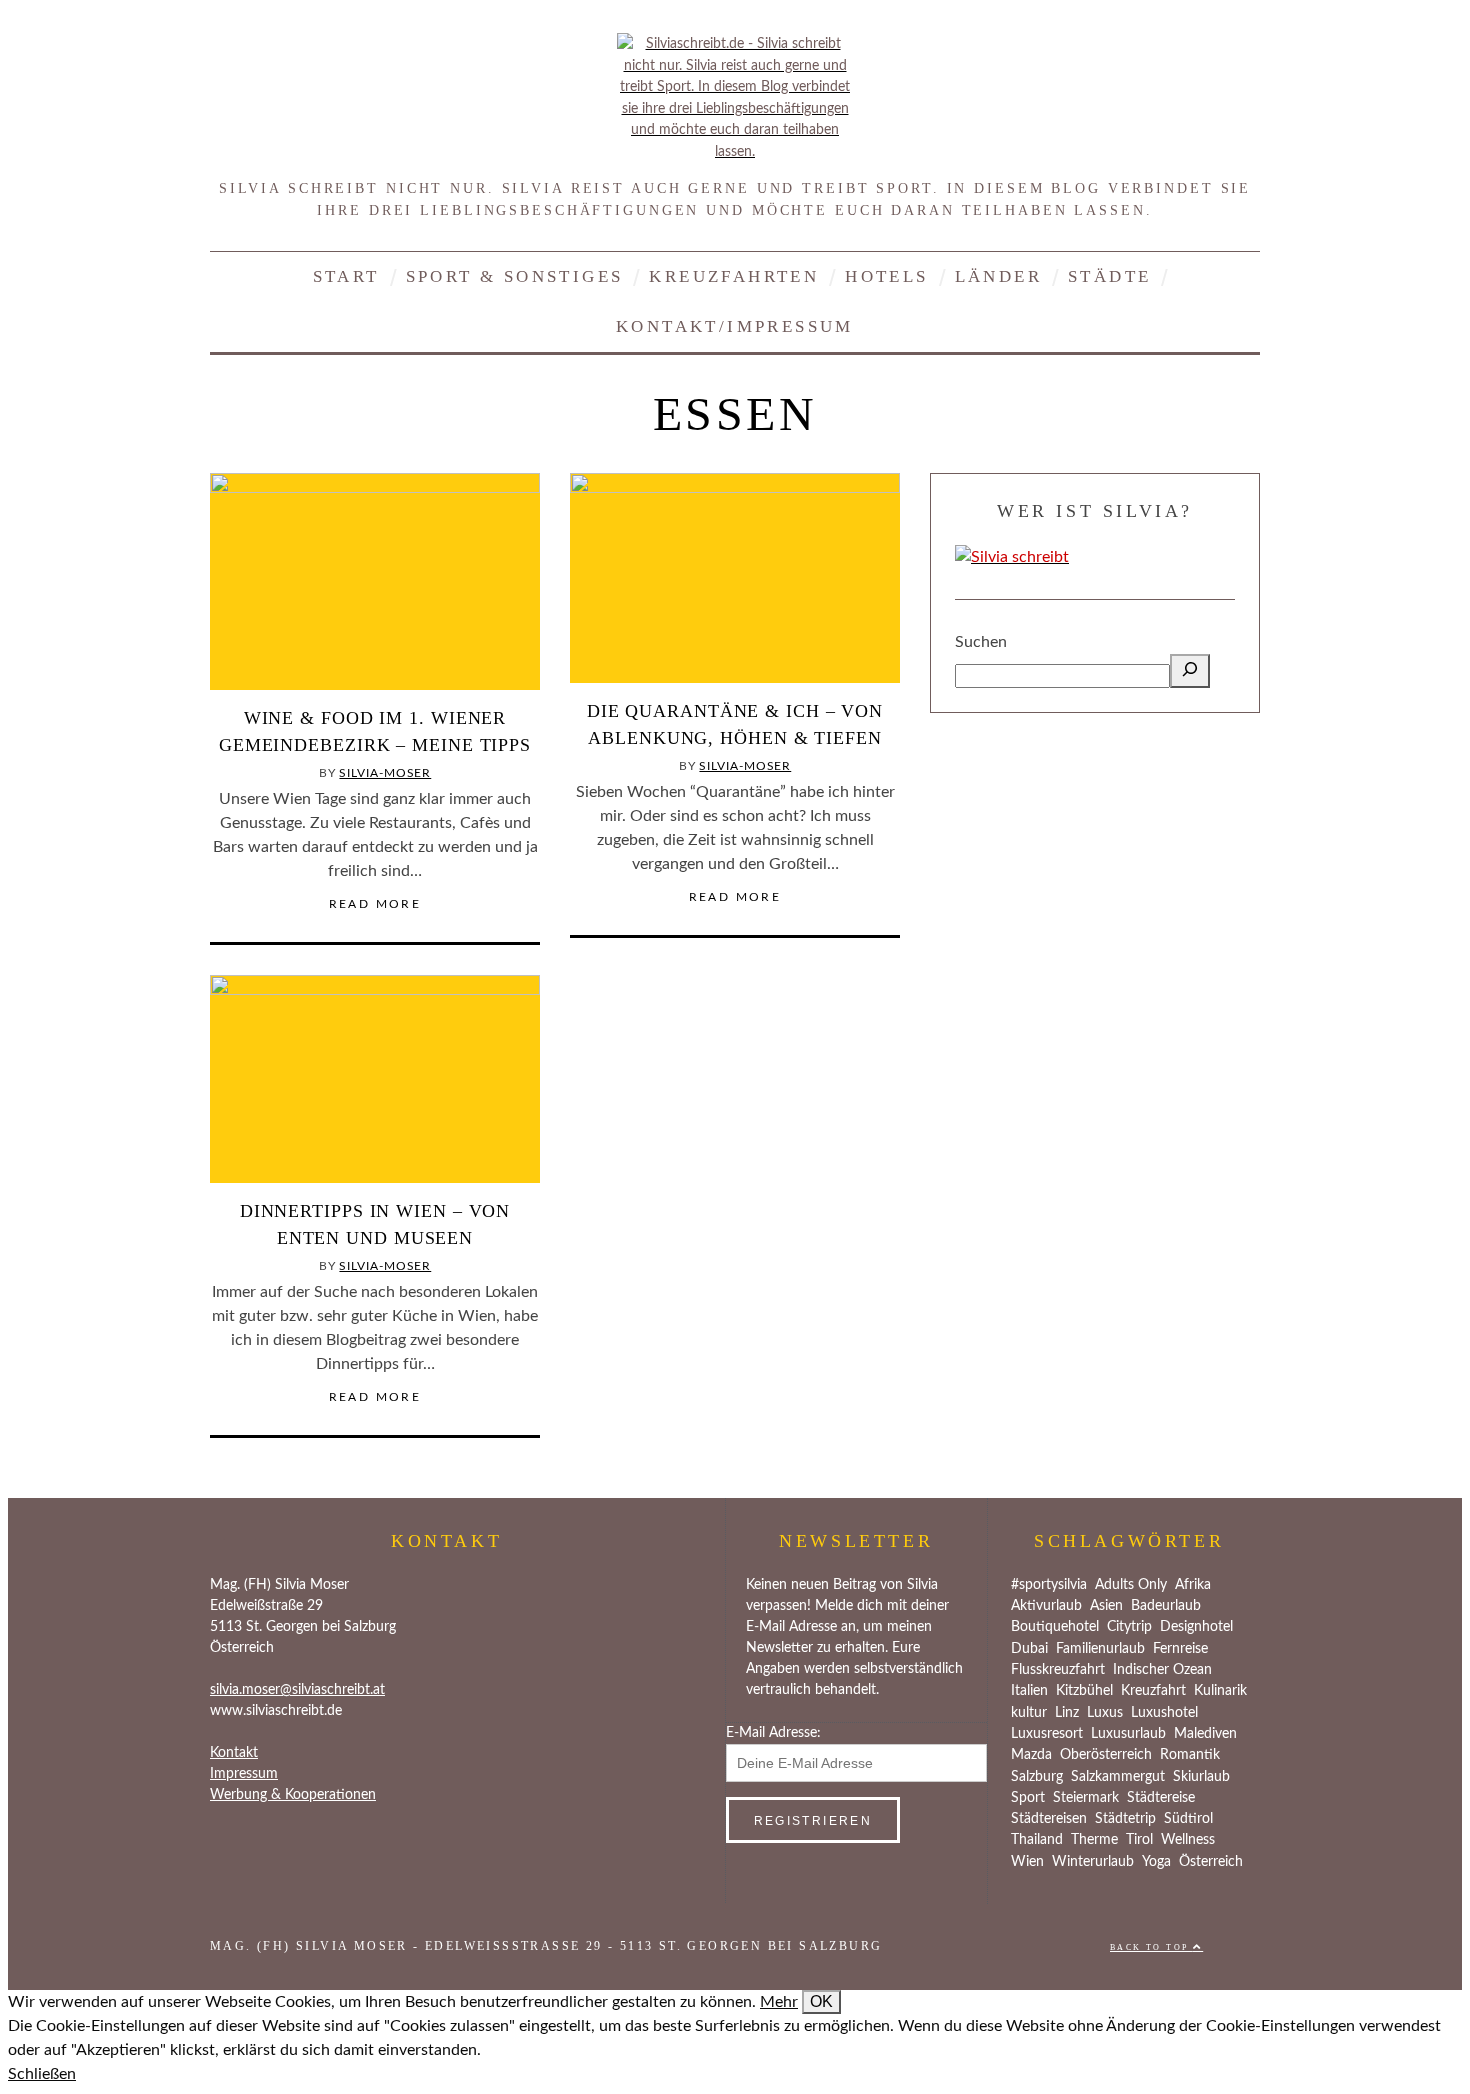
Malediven (1205, 1734)
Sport (1028, 1798)
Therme (1094, 1840)
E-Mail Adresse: (773, 1733)
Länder (998, 276)
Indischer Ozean (1162, 1670)
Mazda (1031, 1755)
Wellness (1188, 1840)
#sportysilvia (1049, 1585)
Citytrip (1129, 1627)
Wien (1027, 1862)
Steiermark (1086, 1798)
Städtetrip (1125, 1819)
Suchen (981, 642)
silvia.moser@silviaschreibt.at (297, 1690)
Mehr (779, 2002)
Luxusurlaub (1128, 1734)
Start (346, 276)
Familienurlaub (1100, 1649)
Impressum (244, 1774)
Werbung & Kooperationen (293, 1795)
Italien (1029, 1691)
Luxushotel (1164, 1713)
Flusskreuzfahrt (1058, 1670)
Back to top (1151, 1947)
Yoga (1156, 1862)
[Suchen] (1190, 671)
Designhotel (1196, 1627)
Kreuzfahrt (1153, 1691)
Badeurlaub (1166, 1606)
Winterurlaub (1093, 1862)
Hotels (886, 276)
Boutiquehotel (1055, 1627)
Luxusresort (1047, 1734)
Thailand (1037, 1840)
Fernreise (1180, 1649)
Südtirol (1188, 1819)
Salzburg (1037, 1777)
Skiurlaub (1201, 1777)
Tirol (1139, 1840)
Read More (375, 904)
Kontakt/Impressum (735, 326)
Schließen (42, 2074)
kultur (1029, 1713)
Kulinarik (1220, 1691)
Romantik (1190, 1755)
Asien (1106, 1606)
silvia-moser (385, 773)
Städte (1109, 276)
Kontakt (234, 1753)
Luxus (1105, 1713)
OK (821, 2001)
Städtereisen (1049, 1819)
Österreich (1211, 1862)
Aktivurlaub (1046, 1606)
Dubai (1029, 1649)
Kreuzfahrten (734, 276)
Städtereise (1161, 1798)
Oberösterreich (1106, 1755)
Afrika (1193, 1585)
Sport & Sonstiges (515, 276)
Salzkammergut (1118, 1777)
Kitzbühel (1084, 1691)
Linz (1067, 1713)
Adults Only (1131, 1585)
